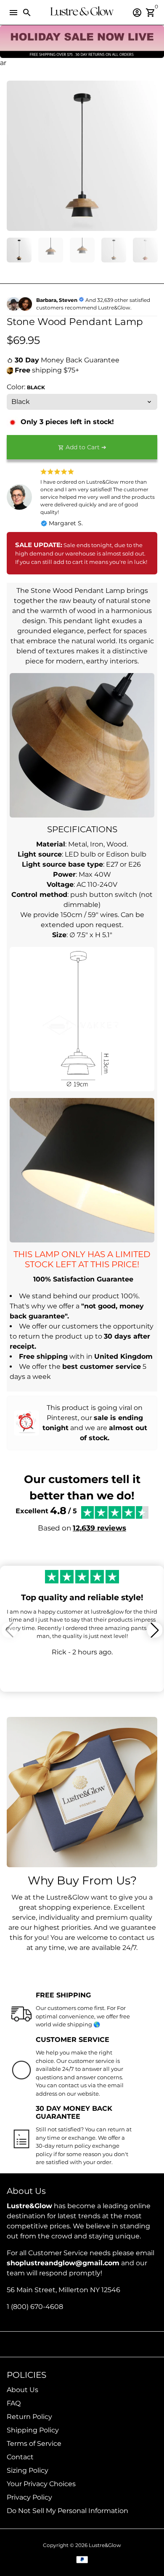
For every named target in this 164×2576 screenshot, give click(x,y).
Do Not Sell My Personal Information (67, 2511)
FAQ (14, 2403)
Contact (20, 2457)
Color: (26, 387)
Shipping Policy (33, 2430)
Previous (15, 156)
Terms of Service (34, 2444)
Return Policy (29, 2417)
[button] (155, 1630)
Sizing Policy (28, 2470)
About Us (22, 2390)
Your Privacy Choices (41, 2484)
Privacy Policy (29, 2497)
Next (149, 156)
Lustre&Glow (105, 2545)
